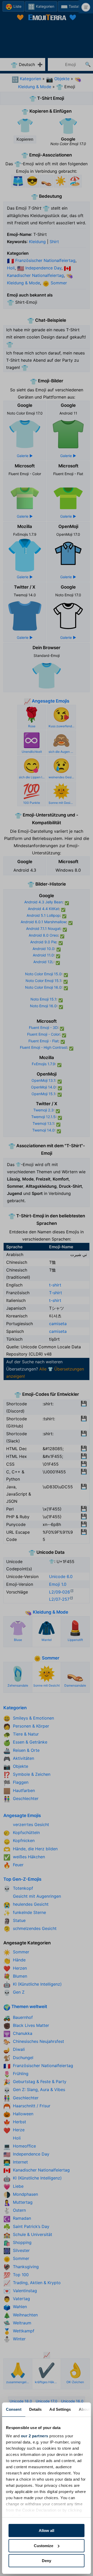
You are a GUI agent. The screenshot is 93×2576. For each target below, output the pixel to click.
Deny (47, 2561)
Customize (44, 2546)
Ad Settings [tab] (60, 2409)
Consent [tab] (14, 2409)
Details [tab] (36, 2409)
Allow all (47, 2530)
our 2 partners (35, 2436)
